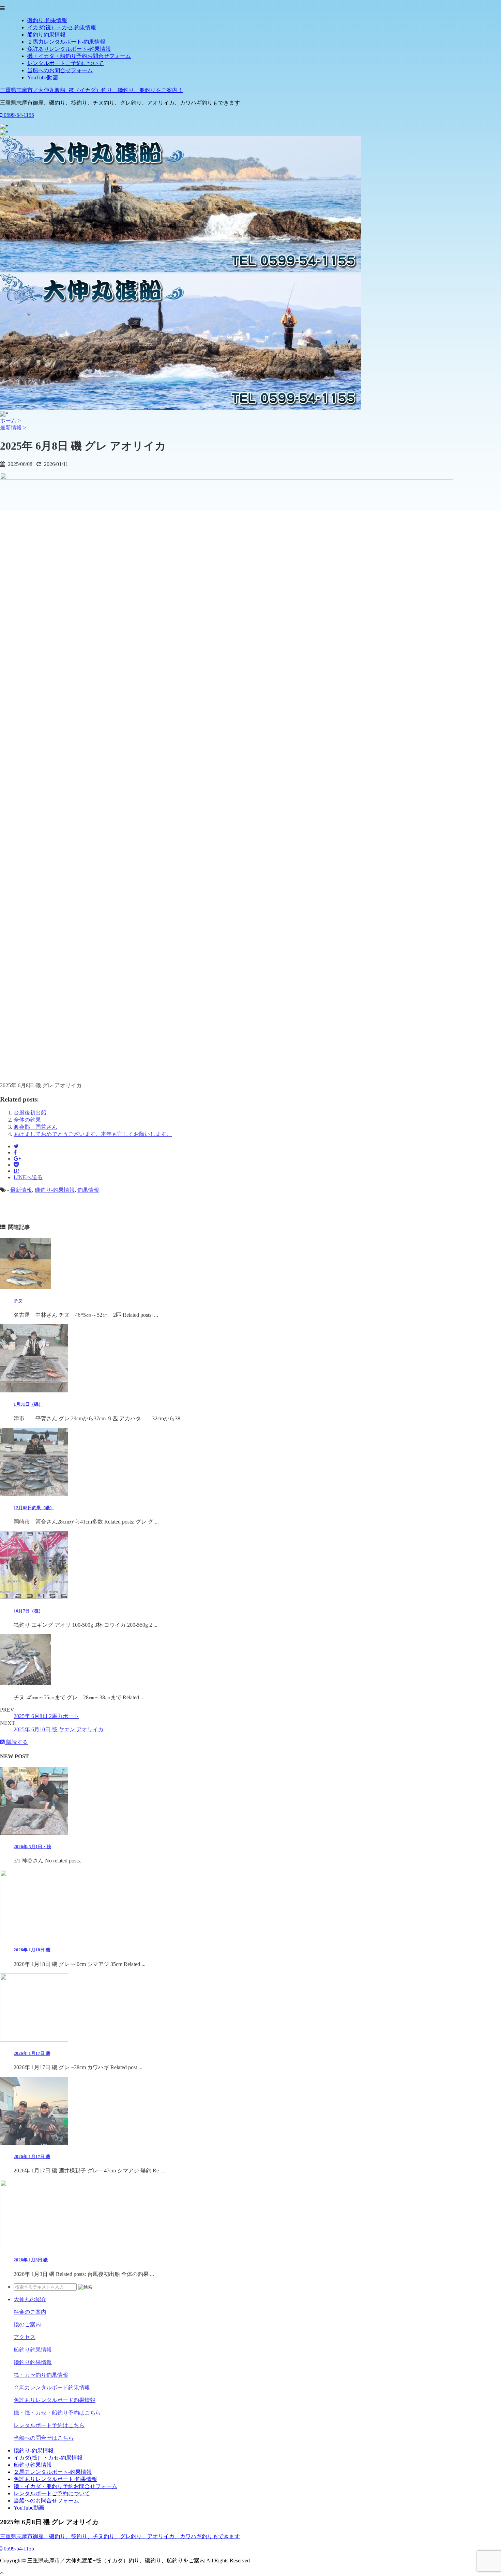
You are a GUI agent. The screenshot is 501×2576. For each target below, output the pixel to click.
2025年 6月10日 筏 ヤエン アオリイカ (59, 1729)
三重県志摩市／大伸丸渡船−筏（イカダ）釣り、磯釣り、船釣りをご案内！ (92, 90)
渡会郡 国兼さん (35, 1127)
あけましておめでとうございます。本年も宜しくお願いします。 (93, 1134)
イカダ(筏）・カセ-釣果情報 (62, 27)
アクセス (25, 2337)
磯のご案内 (27, 2324)
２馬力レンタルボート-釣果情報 (66, 42)
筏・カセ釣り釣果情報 (41, 2375)
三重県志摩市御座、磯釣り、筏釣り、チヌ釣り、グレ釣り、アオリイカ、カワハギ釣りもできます (120, 2536)
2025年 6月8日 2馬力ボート (46, 1716)
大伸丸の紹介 (30, 2299)
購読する (16, 1742)
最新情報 (21, 1190)
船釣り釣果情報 (46, 35)
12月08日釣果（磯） (34, 1508)
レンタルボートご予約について (65, 63)
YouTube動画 (43, 77)
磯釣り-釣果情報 (47, 20)
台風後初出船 (30, 1113)
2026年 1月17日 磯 (32, 2053)
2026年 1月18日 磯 (32, 1950)
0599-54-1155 (18, 115)
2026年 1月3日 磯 (31, 2260)
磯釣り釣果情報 (33, 2362)
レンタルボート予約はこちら (49, 2425)
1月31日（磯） (28, 1404)
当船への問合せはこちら (44, 2438)
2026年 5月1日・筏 (32, 1847)
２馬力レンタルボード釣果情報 (52, 2387)
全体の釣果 (27, 1120)
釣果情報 (88, 1190)
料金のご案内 (30, 2312)
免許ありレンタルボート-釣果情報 (69, 49)
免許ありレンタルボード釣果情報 (55, 2400)
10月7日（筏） (28, 1611)
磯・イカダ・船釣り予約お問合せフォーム (79, 56)
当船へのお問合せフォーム (60, 70)
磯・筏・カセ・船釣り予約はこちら (57, 2413)
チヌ (18, 1301)
